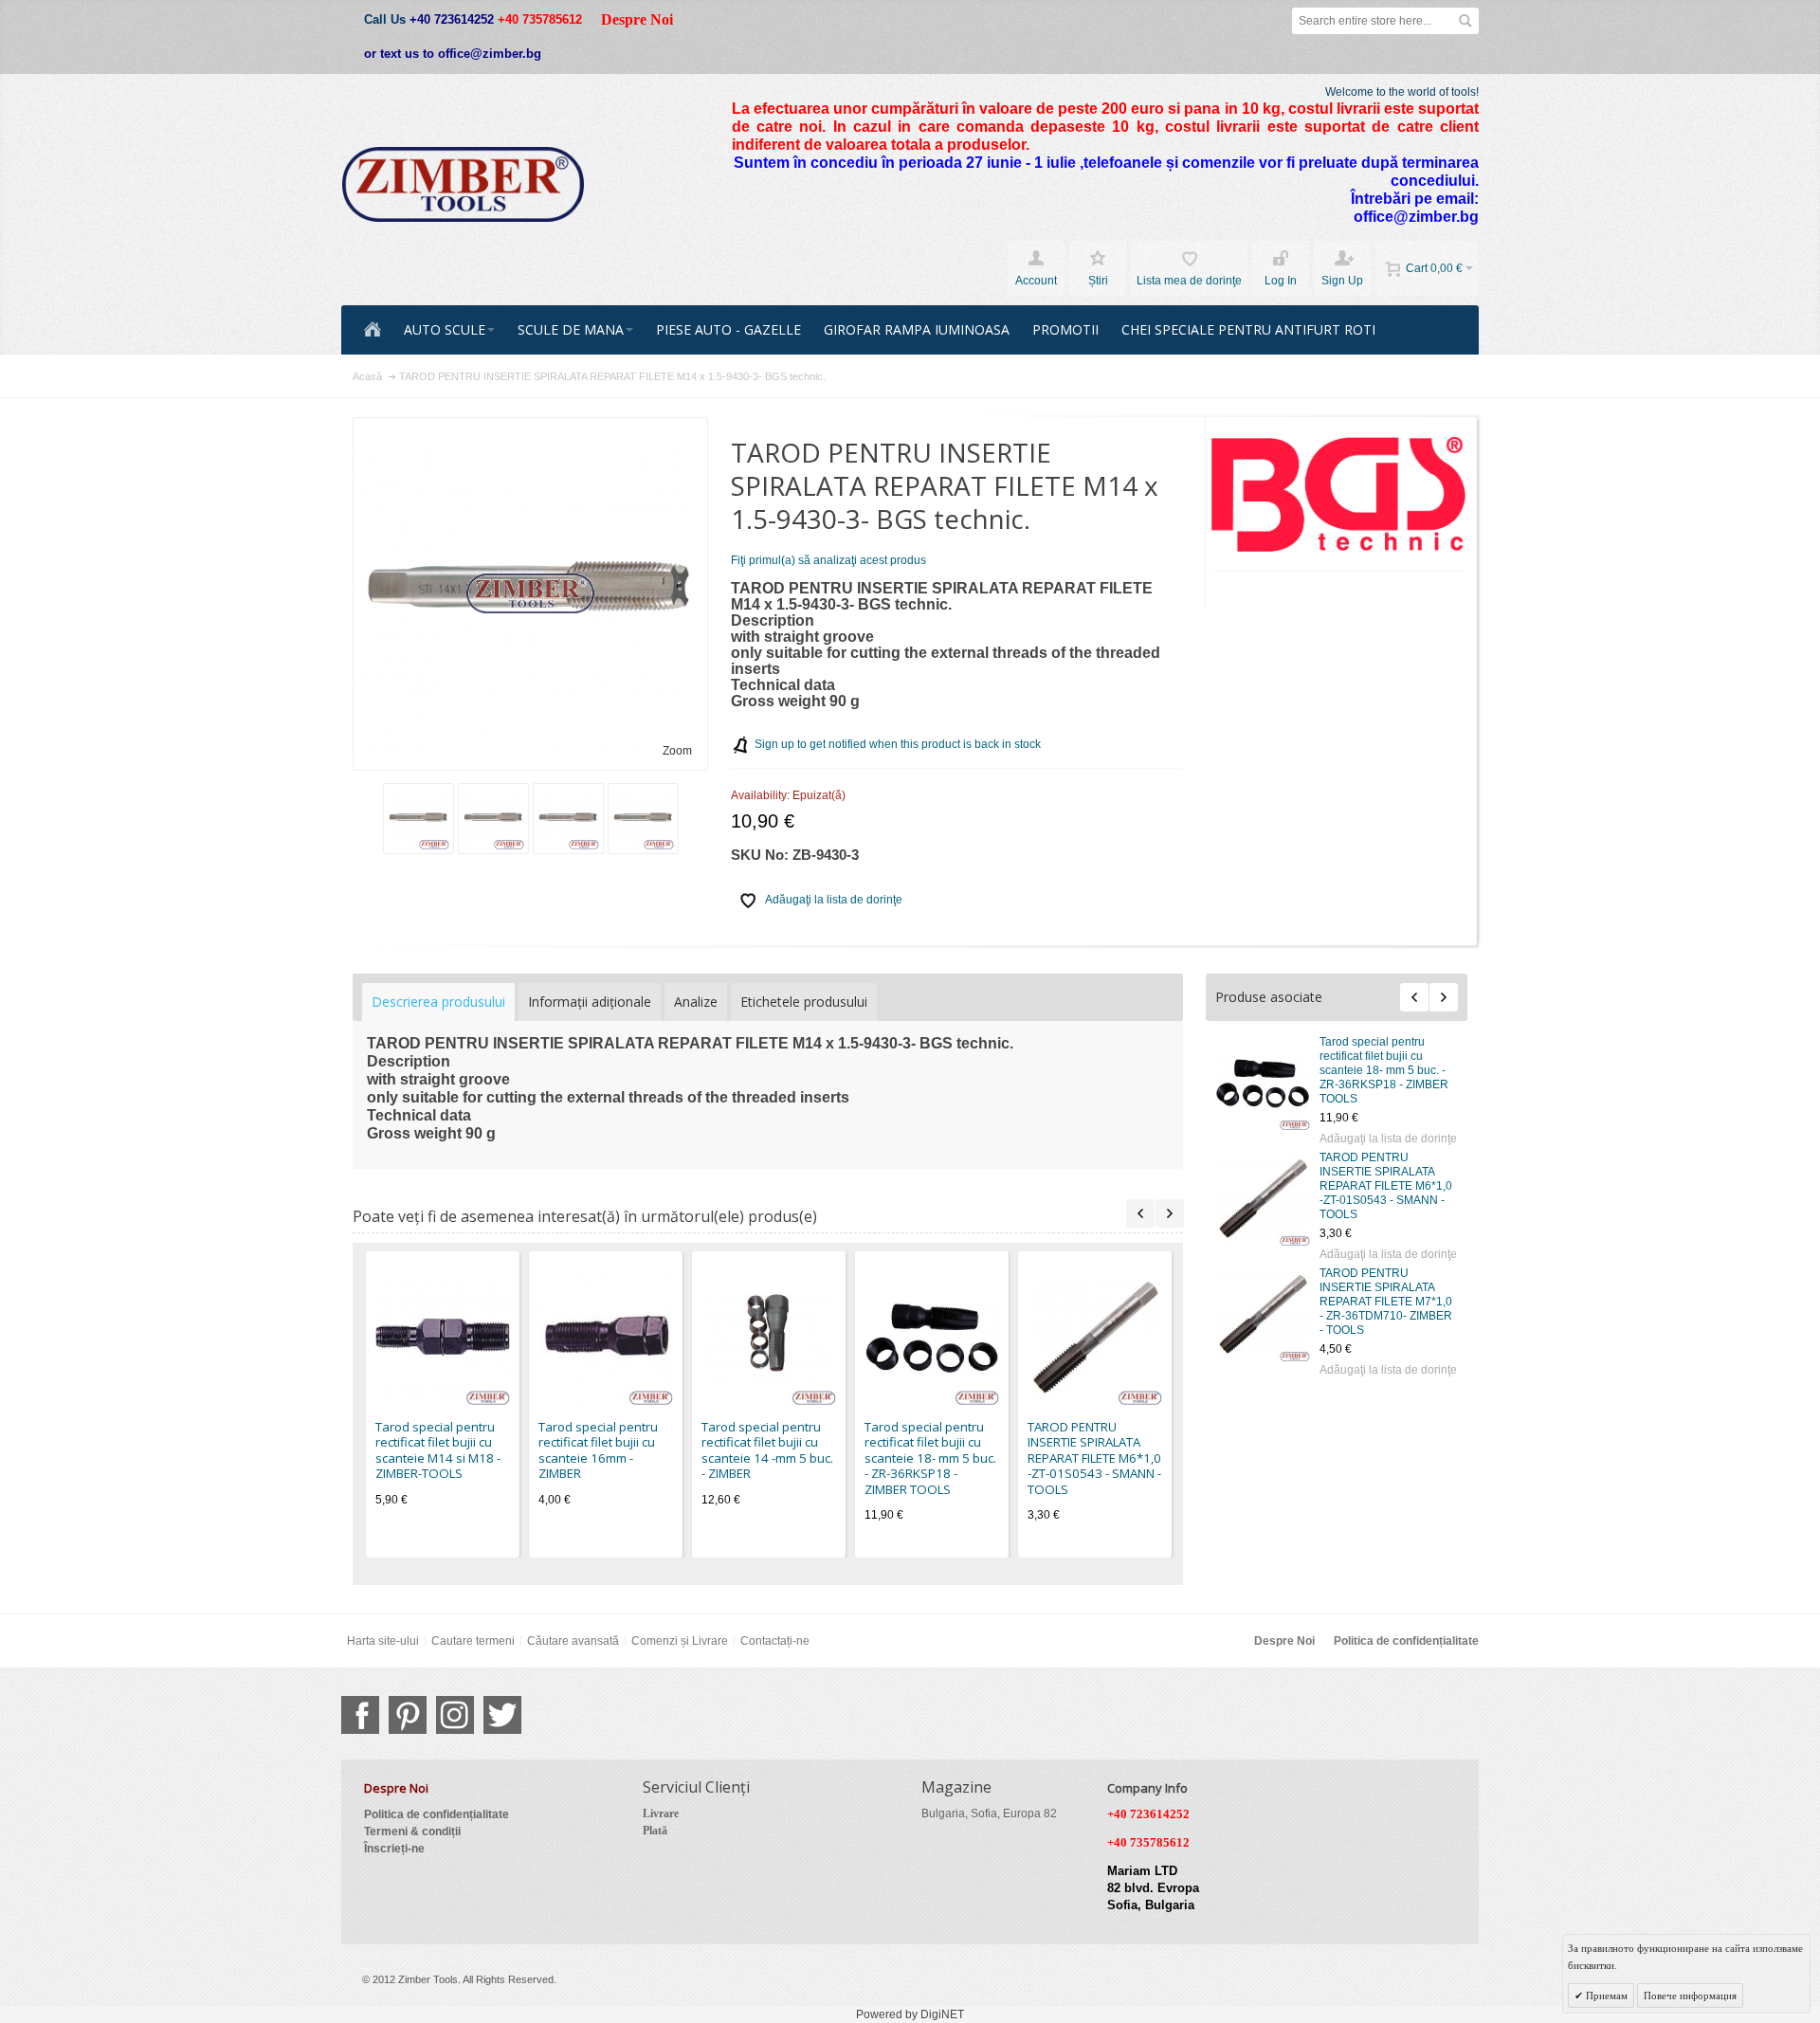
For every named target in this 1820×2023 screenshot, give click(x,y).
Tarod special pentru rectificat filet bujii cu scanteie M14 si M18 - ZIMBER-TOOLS (438, 1450)
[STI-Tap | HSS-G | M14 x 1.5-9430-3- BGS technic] (568, 819)
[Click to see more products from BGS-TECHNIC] (1339, 494)
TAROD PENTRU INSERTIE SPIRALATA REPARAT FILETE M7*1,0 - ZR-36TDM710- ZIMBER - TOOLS (1386, 1302)
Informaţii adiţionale (590, 1002)
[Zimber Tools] (463, 185)
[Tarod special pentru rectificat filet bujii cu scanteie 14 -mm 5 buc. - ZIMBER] (769, 1338)
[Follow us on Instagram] (455, 1715)
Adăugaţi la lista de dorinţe (1388, 1139)
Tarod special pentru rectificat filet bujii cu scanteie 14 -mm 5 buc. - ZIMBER (767, 1450)
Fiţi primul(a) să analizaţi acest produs (828, 560)
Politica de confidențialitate (1406, 1641)
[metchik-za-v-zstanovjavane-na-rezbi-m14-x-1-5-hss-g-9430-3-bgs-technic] (493, 819)
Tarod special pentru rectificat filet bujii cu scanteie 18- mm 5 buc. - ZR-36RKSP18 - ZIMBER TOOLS (1384, 1070)
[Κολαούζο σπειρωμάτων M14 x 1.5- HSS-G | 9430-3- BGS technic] (419, 819)
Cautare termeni (473, 1641)
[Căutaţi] (1465, 21)
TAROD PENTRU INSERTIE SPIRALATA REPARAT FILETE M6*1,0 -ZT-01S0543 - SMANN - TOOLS (1386, 1186)
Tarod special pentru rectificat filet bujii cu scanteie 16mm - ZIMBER (598, 1450)
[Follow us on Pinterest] (408, 1715)
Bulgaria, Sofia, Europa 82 (989, 1813)
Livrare (661, 1813)
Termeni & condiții (412, 1832)
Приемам (1605, 1996)
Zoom (677, 751)
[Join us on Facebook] (360, 1715)
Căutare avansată (573, 1641)
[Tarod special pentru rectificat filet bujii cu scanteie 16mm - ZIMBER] (606, 1338)
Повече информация (1690, 1996)
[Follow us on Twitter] (502, 1715)
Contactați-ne (775, 1641)
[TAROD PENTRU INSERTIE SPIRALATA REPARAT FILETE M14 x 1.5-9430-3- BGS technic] (643, 819)
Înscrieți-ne (394, 1849)
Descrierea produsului (438, 1002)
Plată (655, 1831)
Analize (696, 1002)
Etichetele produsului (804, 1002)
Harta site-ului (383, 1641)
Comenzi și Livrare (680, 1641)
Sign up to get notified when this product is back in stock (898, 744)
